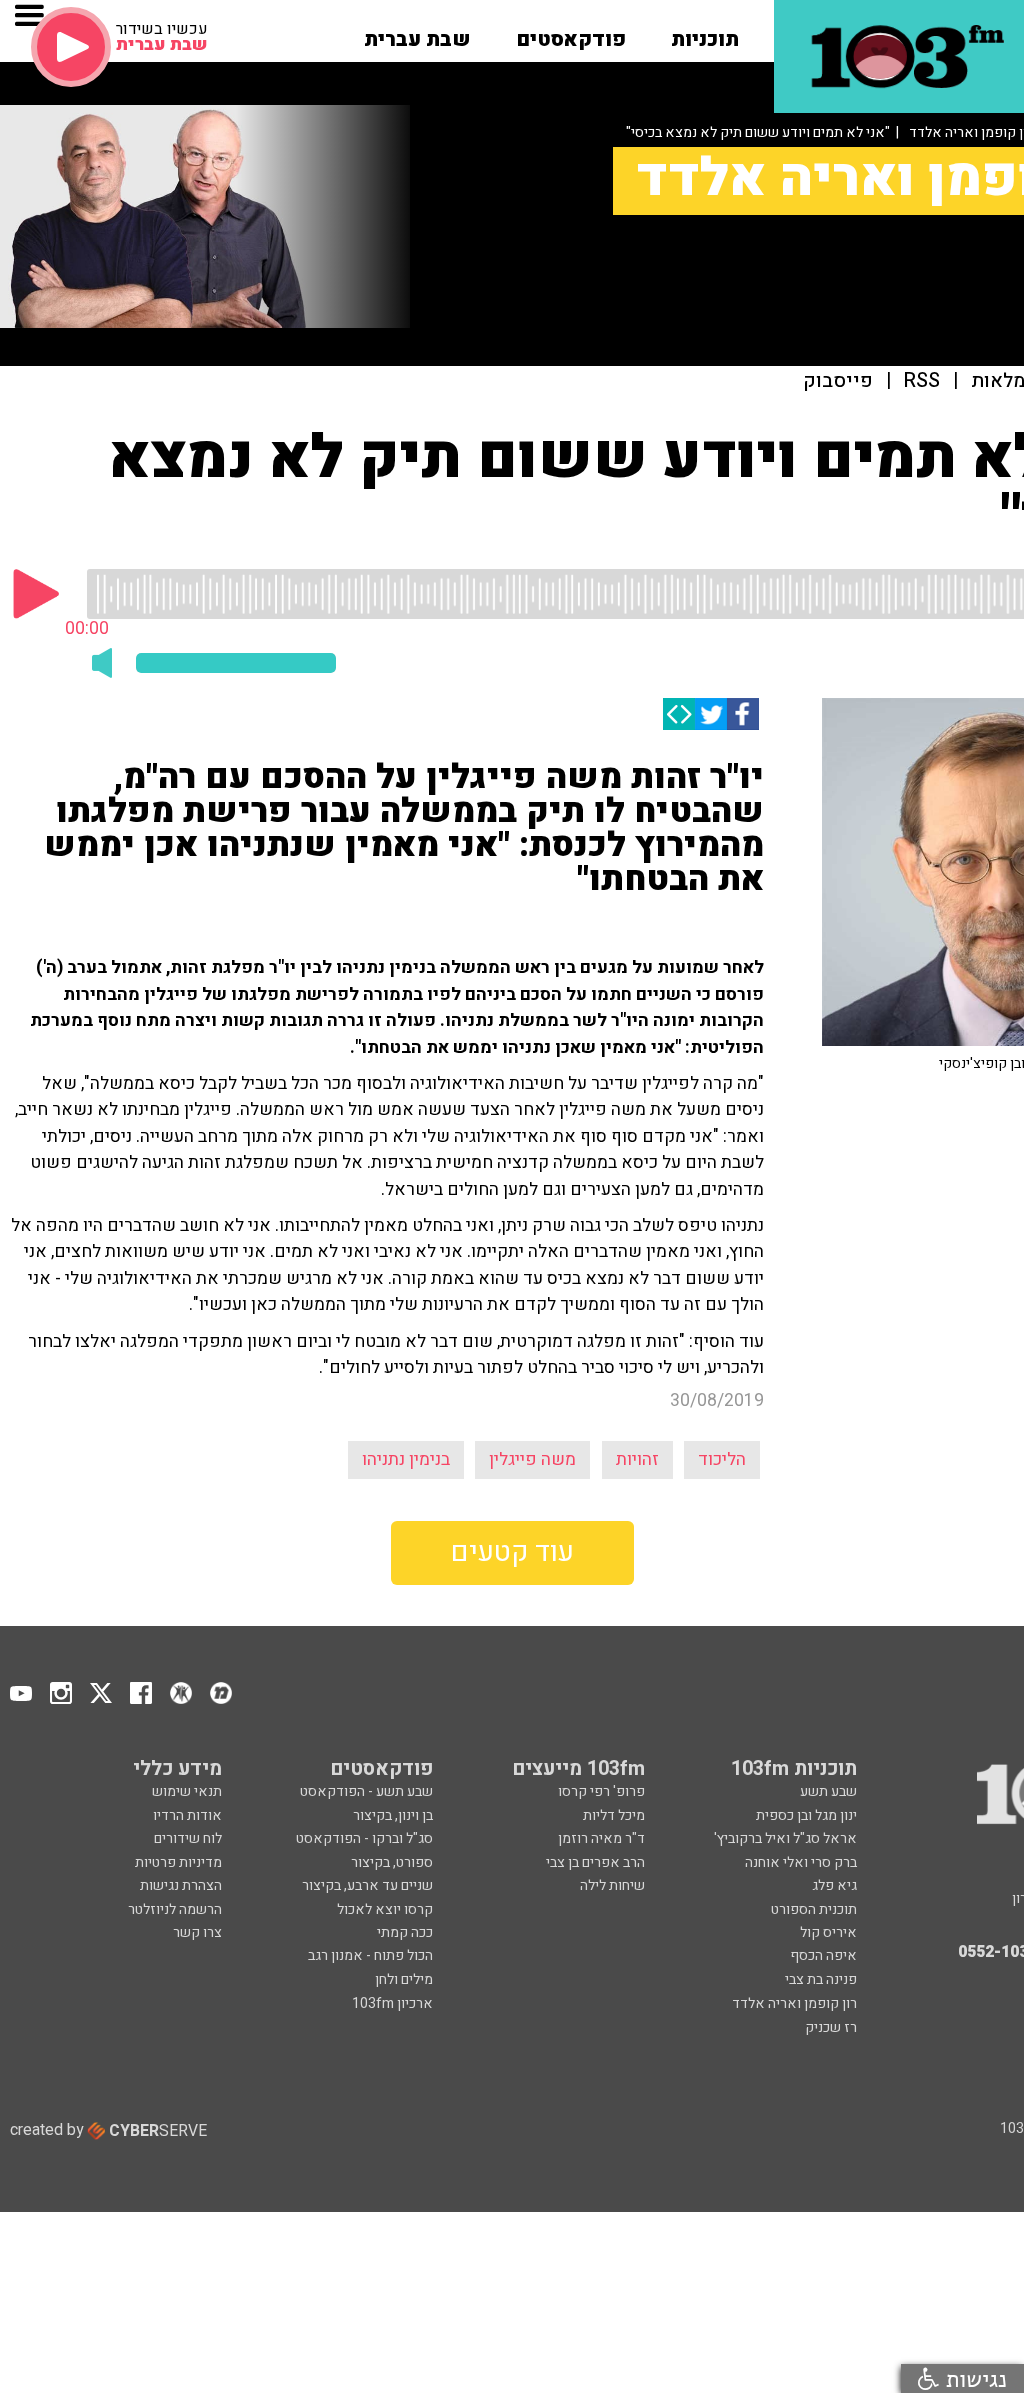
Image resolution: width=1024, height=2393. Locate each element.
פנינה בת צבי (821, 1979)
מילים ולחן (404, 1979)
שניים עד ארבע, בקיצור (367, 1885)
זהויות (637, 1459)
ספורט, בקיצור (392, 1862)
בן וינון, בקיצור (393, 1815)
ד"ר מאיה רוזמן (601, 1838)
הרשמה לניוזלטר (175, 1909)
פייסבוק (838, 381)
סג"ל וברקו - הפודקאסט (364, 1838)
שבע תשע (828, 1791)
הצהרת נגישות (181, 1885)
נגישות (973, 2378)
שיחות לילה (612, 1885)
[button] (705, 33)
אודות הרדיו (187, 1815)
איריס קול (828, 1932)
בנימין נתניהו (406, 1459)
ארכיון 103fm (392, 2003)
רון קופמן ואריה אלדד (794, 2003)
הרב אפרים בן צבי (595, 1862)
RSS (922, 381)
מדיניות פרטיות (178, 1862)
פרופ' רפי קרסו (601, 1791)
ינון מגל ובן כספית (806, 1815)
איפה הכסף (823, 1955)
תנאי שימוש (187, 1791)
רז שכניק (831, 2027)
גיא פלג (834, 1885)
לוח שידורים (188, 1838)
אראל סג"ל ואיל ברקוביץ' (785, 1838)
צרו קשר (197, 1932)
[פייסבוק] (743, 714)
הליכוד (722, 1459)
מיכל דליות (614, 1815)
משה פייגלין (532, 1459)
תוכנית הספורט (814, 1909)
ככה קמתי (405, 1932)
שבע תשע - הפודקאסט (366, 1791)
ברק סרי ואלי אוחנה (801, 1862)
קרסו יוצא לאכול (385, 1909)
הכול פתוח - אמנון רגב (370, 1955)
